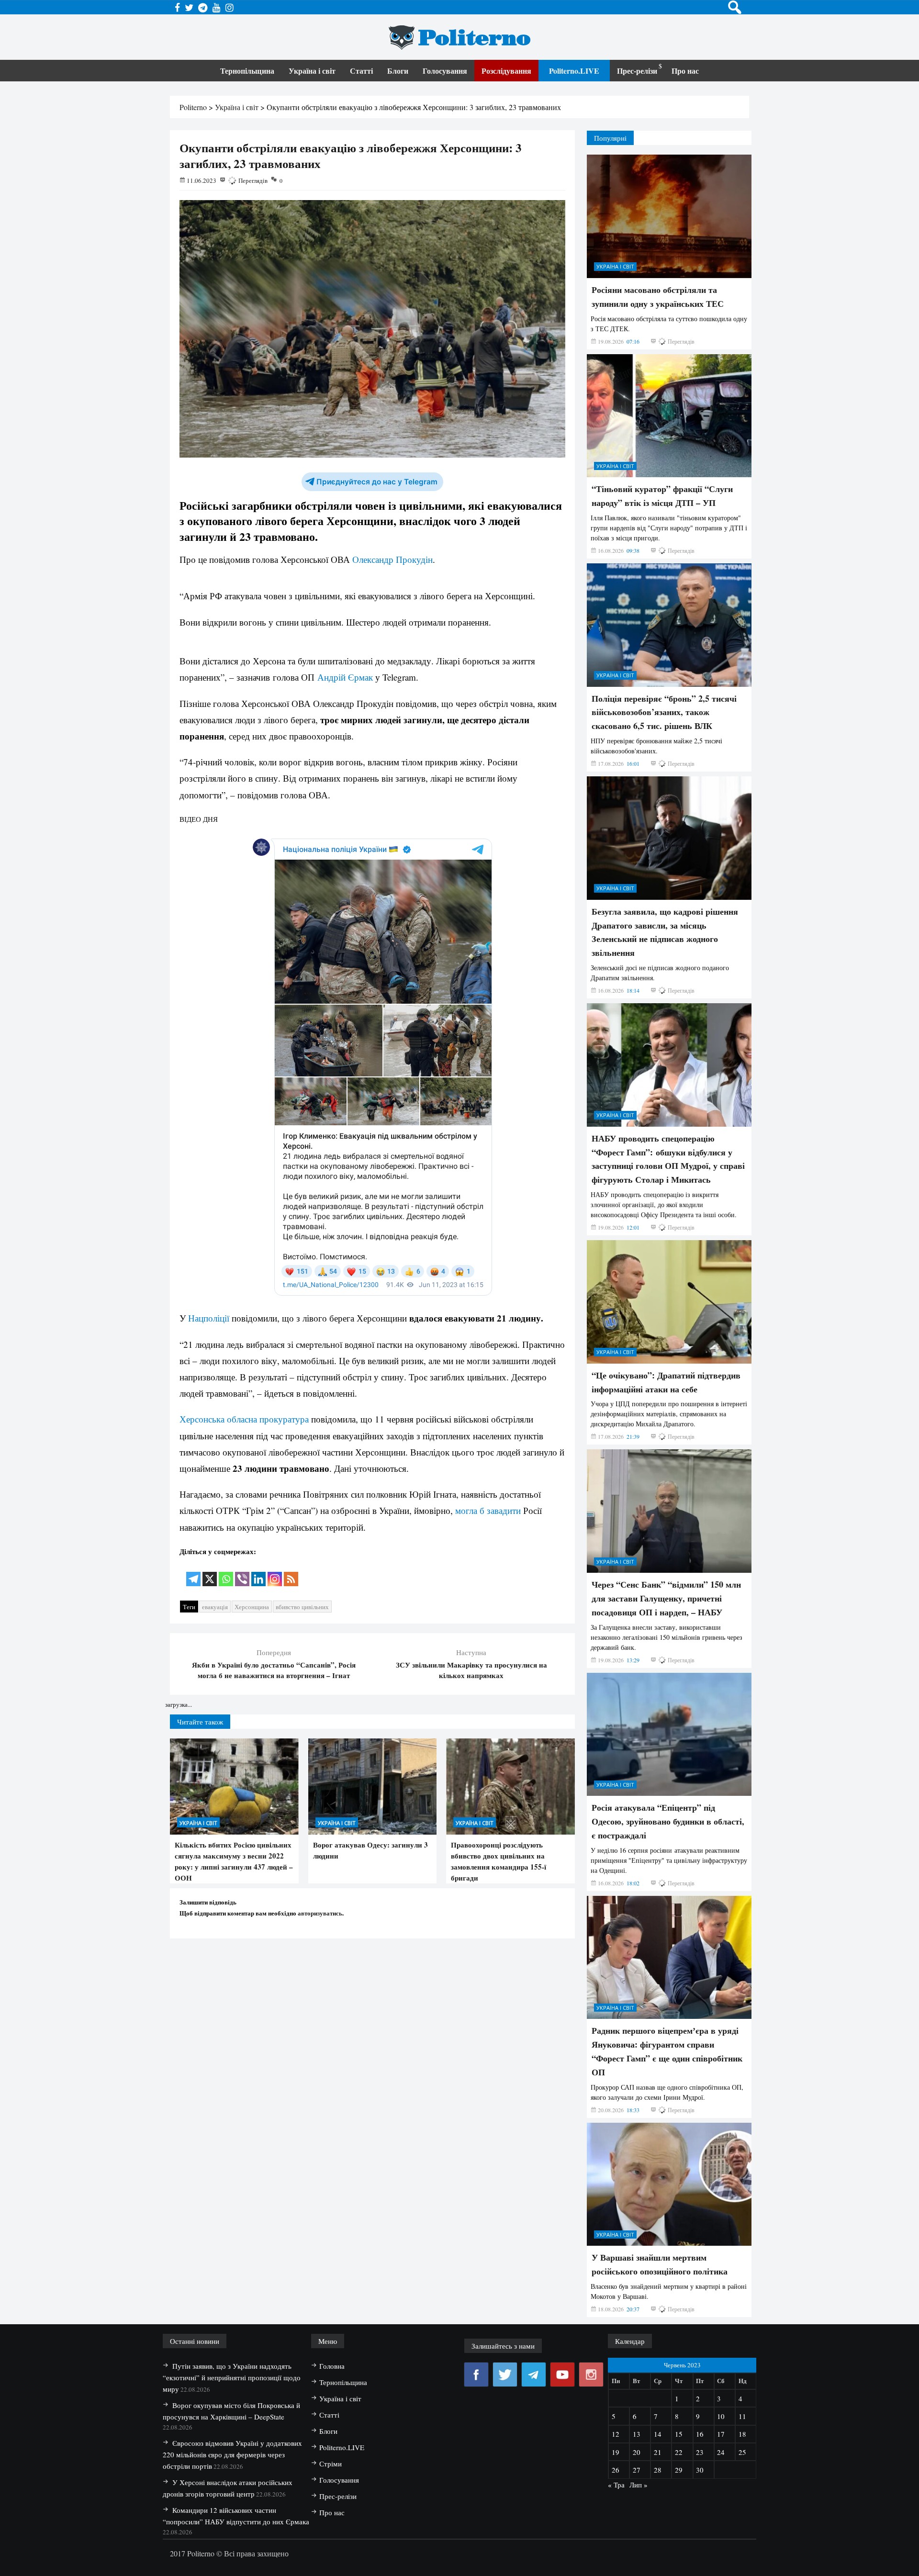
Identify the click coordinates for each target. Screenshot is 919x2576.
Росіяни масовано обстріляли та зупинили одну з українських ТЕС (658, 890)
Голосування (445, 71)
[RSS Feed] (291, 1573)
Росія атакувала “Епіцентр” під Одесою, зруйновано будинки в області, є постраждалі (668, 2415)
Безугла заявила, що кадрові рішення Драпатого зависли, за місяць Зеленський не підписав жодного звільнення (665, 1525)
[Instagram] (275, 1573)
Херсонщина (252, 1607)
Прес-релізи (637, 71)
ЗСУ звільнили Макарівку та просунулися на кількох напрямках (471, 1670)
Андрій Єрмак (345, 677)
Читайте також (200, 1722)
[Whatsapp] (226, 1573)
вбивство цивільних (302, 1607)
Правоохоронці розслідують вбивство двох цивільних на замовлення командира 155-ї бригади (499, 1861)
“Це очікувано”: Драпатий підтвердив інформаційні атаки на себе (666, 1976)
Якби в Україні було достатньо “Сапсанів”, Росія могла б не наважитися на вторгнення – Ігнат (274, 1670)
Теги (189, 1607)
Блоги (398, 71)
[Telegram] (193, 1573)
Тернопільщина (247, 71)
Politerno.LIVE (574, 71)
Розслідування (506, 71)
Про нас (685, 71)
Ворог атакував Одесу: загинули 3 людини (370, 1850)
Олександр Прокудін (392, 559)
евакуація (215, 1607)
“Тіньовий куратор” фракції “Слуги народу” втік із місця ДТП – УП (662, 1090)
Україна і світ (312, 71)
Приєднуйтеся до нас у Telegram (377, 482)
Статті (361, 71)
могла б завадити (488, 1510)
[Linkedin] (258, 1573)
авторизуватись (320, 1913)
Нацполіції (209, 1318)
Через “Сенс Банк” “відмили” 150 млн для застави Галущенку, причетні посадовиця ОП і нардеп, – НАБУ (666, 2192)
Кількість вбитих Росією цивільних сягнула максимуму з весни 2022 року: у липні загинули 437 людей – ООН (234, 1861)
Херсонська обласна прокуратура (244, 1419)
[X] (210, 1573)
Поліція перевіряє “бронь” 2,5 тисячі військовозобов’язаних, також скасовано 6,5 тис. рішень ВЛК (664, 1306)
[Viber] (242, 1573)
